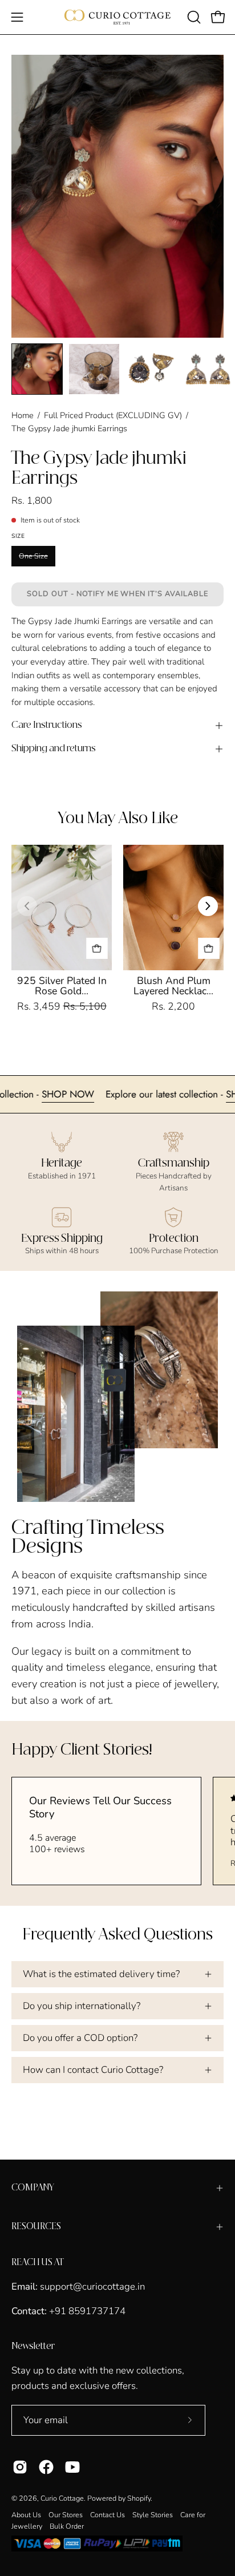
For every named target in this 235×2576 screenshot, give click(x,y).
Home (23, 415)
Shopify (139, 2498)
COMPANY (33, 2188)
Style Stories (153, 2515)
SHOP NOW (94, 1094)
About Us (26, 2515)
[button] (193, 17)
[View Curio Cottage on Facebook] (46, 2467)
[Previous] (27, 906)
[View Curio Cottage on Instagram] (20, 2467)
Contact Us (108, 2515)
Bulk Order (67, 2526)
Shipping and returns (54, 749)
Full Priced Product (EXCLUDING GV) (113, 415)
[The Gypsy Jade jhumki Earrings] (37, 369)
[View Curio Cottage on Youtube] (72, 2467)
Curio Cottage (62, 2498)
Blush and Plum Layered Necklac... (173, 986)
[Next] (208, 906)
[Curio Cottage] (117, 17)
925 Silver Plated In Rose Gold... (62, 986)
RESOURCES (36, 2227)
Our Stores (66, 2515)
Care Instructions (47, 725)
